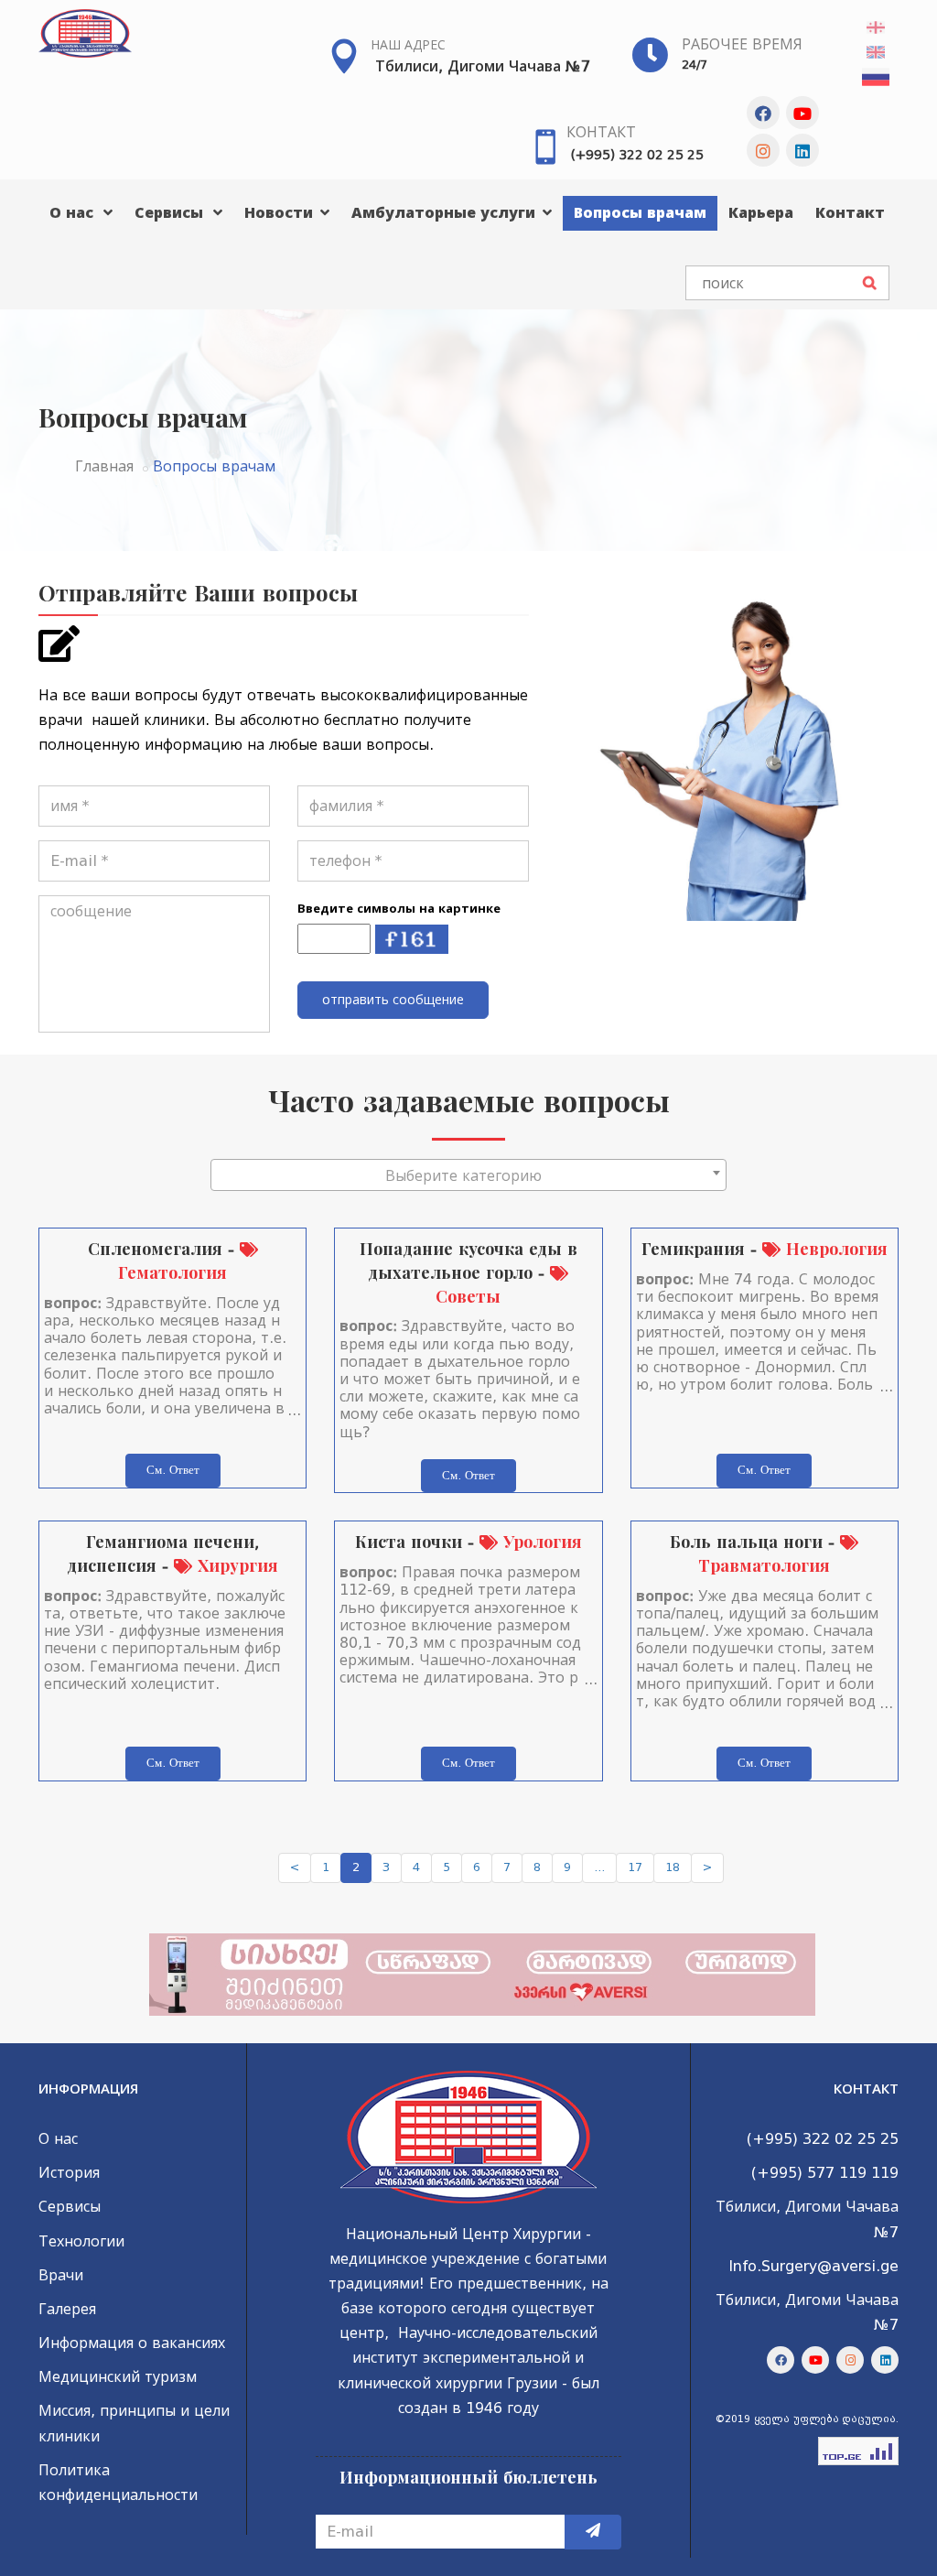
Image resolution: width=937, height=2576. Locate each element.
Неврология (834, 1249)
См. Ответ (173, 1470)
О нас (74, 213)
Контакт (601, 132)
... (599, 1867)
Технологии (81, 2241)
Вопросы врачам (640, 213)
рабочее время (742, 44)
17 (635, 1867)
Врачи (61, 2275)
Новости (281, 213)
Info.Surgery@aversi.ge (813, 2266)
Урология (540, 1542)
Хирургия (235, 1566)
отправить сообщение (393, 1000)
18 (673, 1867)
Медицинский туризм (118, 2377)
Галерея (67, 2309)
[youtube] (802, 113)
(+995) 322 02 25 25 (637, 155)
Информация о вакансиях (132, 2343)
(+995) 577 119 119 (825, 2173)
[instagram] (763, 150)
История (69, 2173)
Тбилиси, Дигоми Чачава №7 (483, 66)
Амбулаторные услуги (446, 213)
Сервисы (171, 213)
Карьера (761, 213)
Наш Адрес (408, 45)
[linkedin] (802, 150)
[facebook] (763, 113)
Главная (104, 466)
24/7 (695, 65)
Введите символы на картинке (399, 909)
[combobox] (468, 1175)
